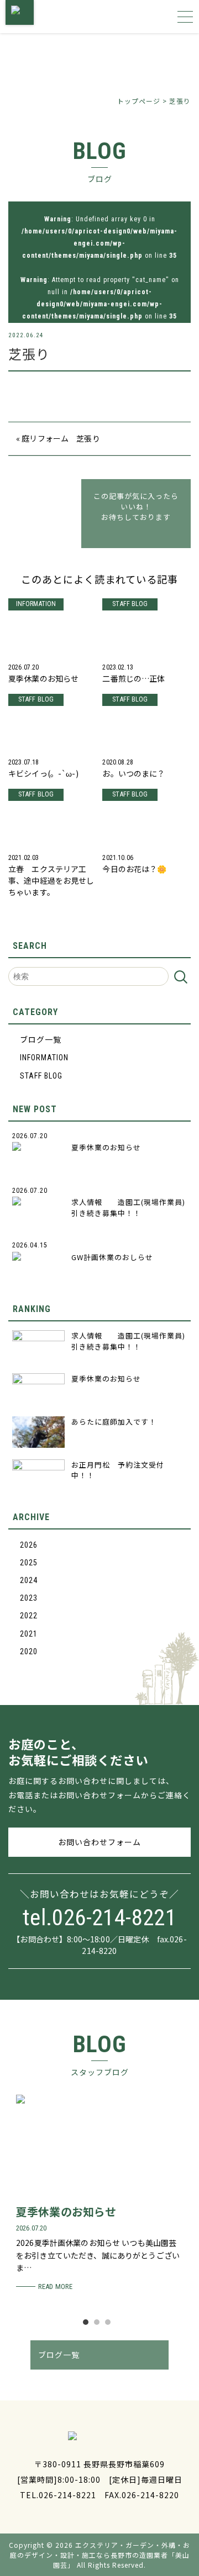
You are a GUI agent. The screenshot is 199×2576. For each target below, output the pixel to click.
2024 (29, 1580)
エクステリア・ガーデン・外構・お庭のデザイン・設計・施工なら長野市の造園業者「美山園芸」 (100, 2555)
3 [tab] (111, 2325)
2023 (29, 1598)
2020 (29, 1651)
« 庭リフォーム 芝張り (58, 438)
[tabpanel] (99, 2194)
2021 (29, 1634)
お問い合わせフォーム (99, 1842)
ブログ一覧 (41, 1040)
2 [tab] (99, 2325)
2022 (29, 1616)
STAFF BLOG (41, 1076)
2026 (29, 1545)
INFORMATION (44, 1058)
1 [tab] (88, 2325)
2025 (29, 1563)
